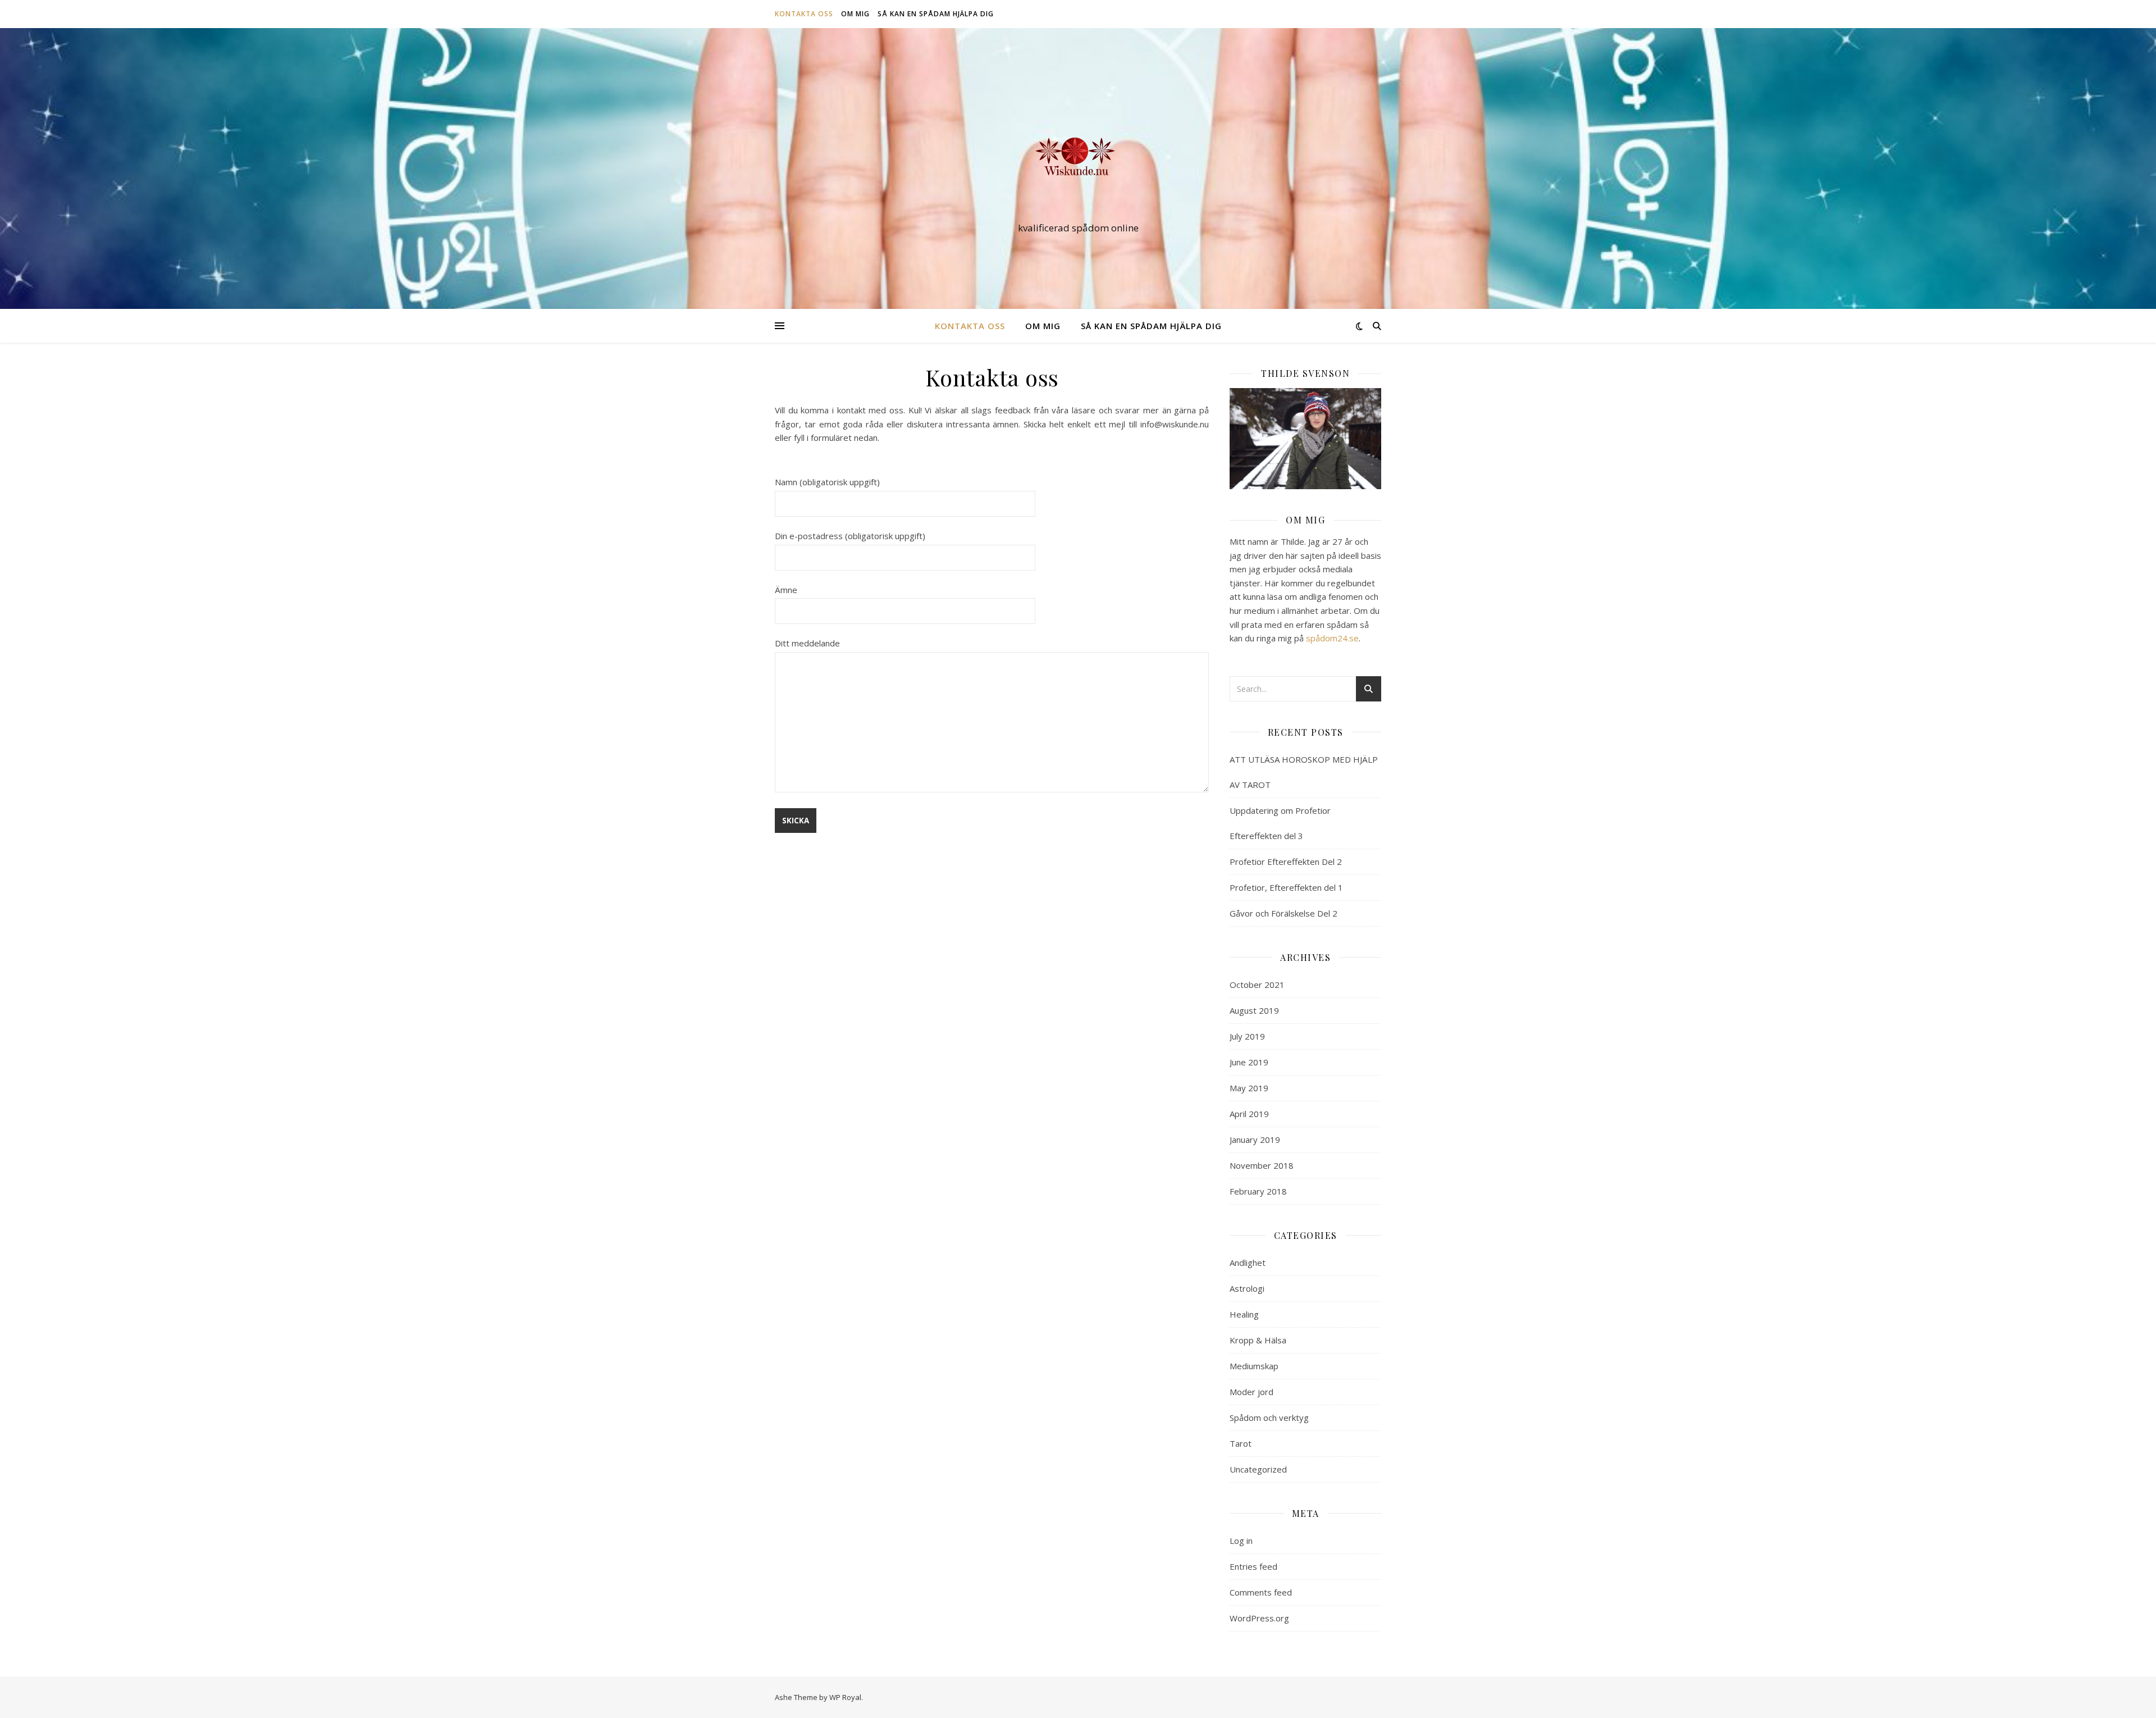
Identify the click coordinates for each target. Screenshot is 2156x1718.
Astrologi (1247, 1288)
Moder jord (1251, 1392)
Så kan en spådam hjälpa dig (936, 14)
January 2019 (1255, 1140)
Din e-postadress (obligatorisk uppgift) (850, 536)
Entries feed (1253, 1566)
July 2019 (1247, 1036)
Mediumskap (1254, 1366)
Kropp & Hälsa (1258, 1340)
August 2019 (1254, 1010)
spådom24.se (1331, 638)
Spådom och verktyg (1269, 1418)
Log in (1241, 1541)
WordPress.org (1259, 1618)
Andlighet (1248, 1263)
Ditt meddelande (807, 643)
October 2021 (1257, 985)
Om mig (855, 14)
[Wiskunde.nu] (1078, 158)
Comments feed (1261, 1592)
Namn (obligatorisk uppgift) (827, 482)
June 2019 (1249, 1062)
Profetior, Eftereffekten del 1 (1286, 887)
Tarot (1241, 1443)
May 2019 (1249, 1088)
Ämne (786, 590)
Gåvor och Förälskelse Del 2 (1283, 913)
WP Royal (845, 1697)
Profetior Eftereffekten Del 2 (1286, 862)
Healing (1244, 1314)
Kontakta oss (804, 14)
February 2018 (1258, 1191)
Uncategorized (1258, 1469)
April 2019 (1249, 1114)
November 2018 (1262, 1165)
